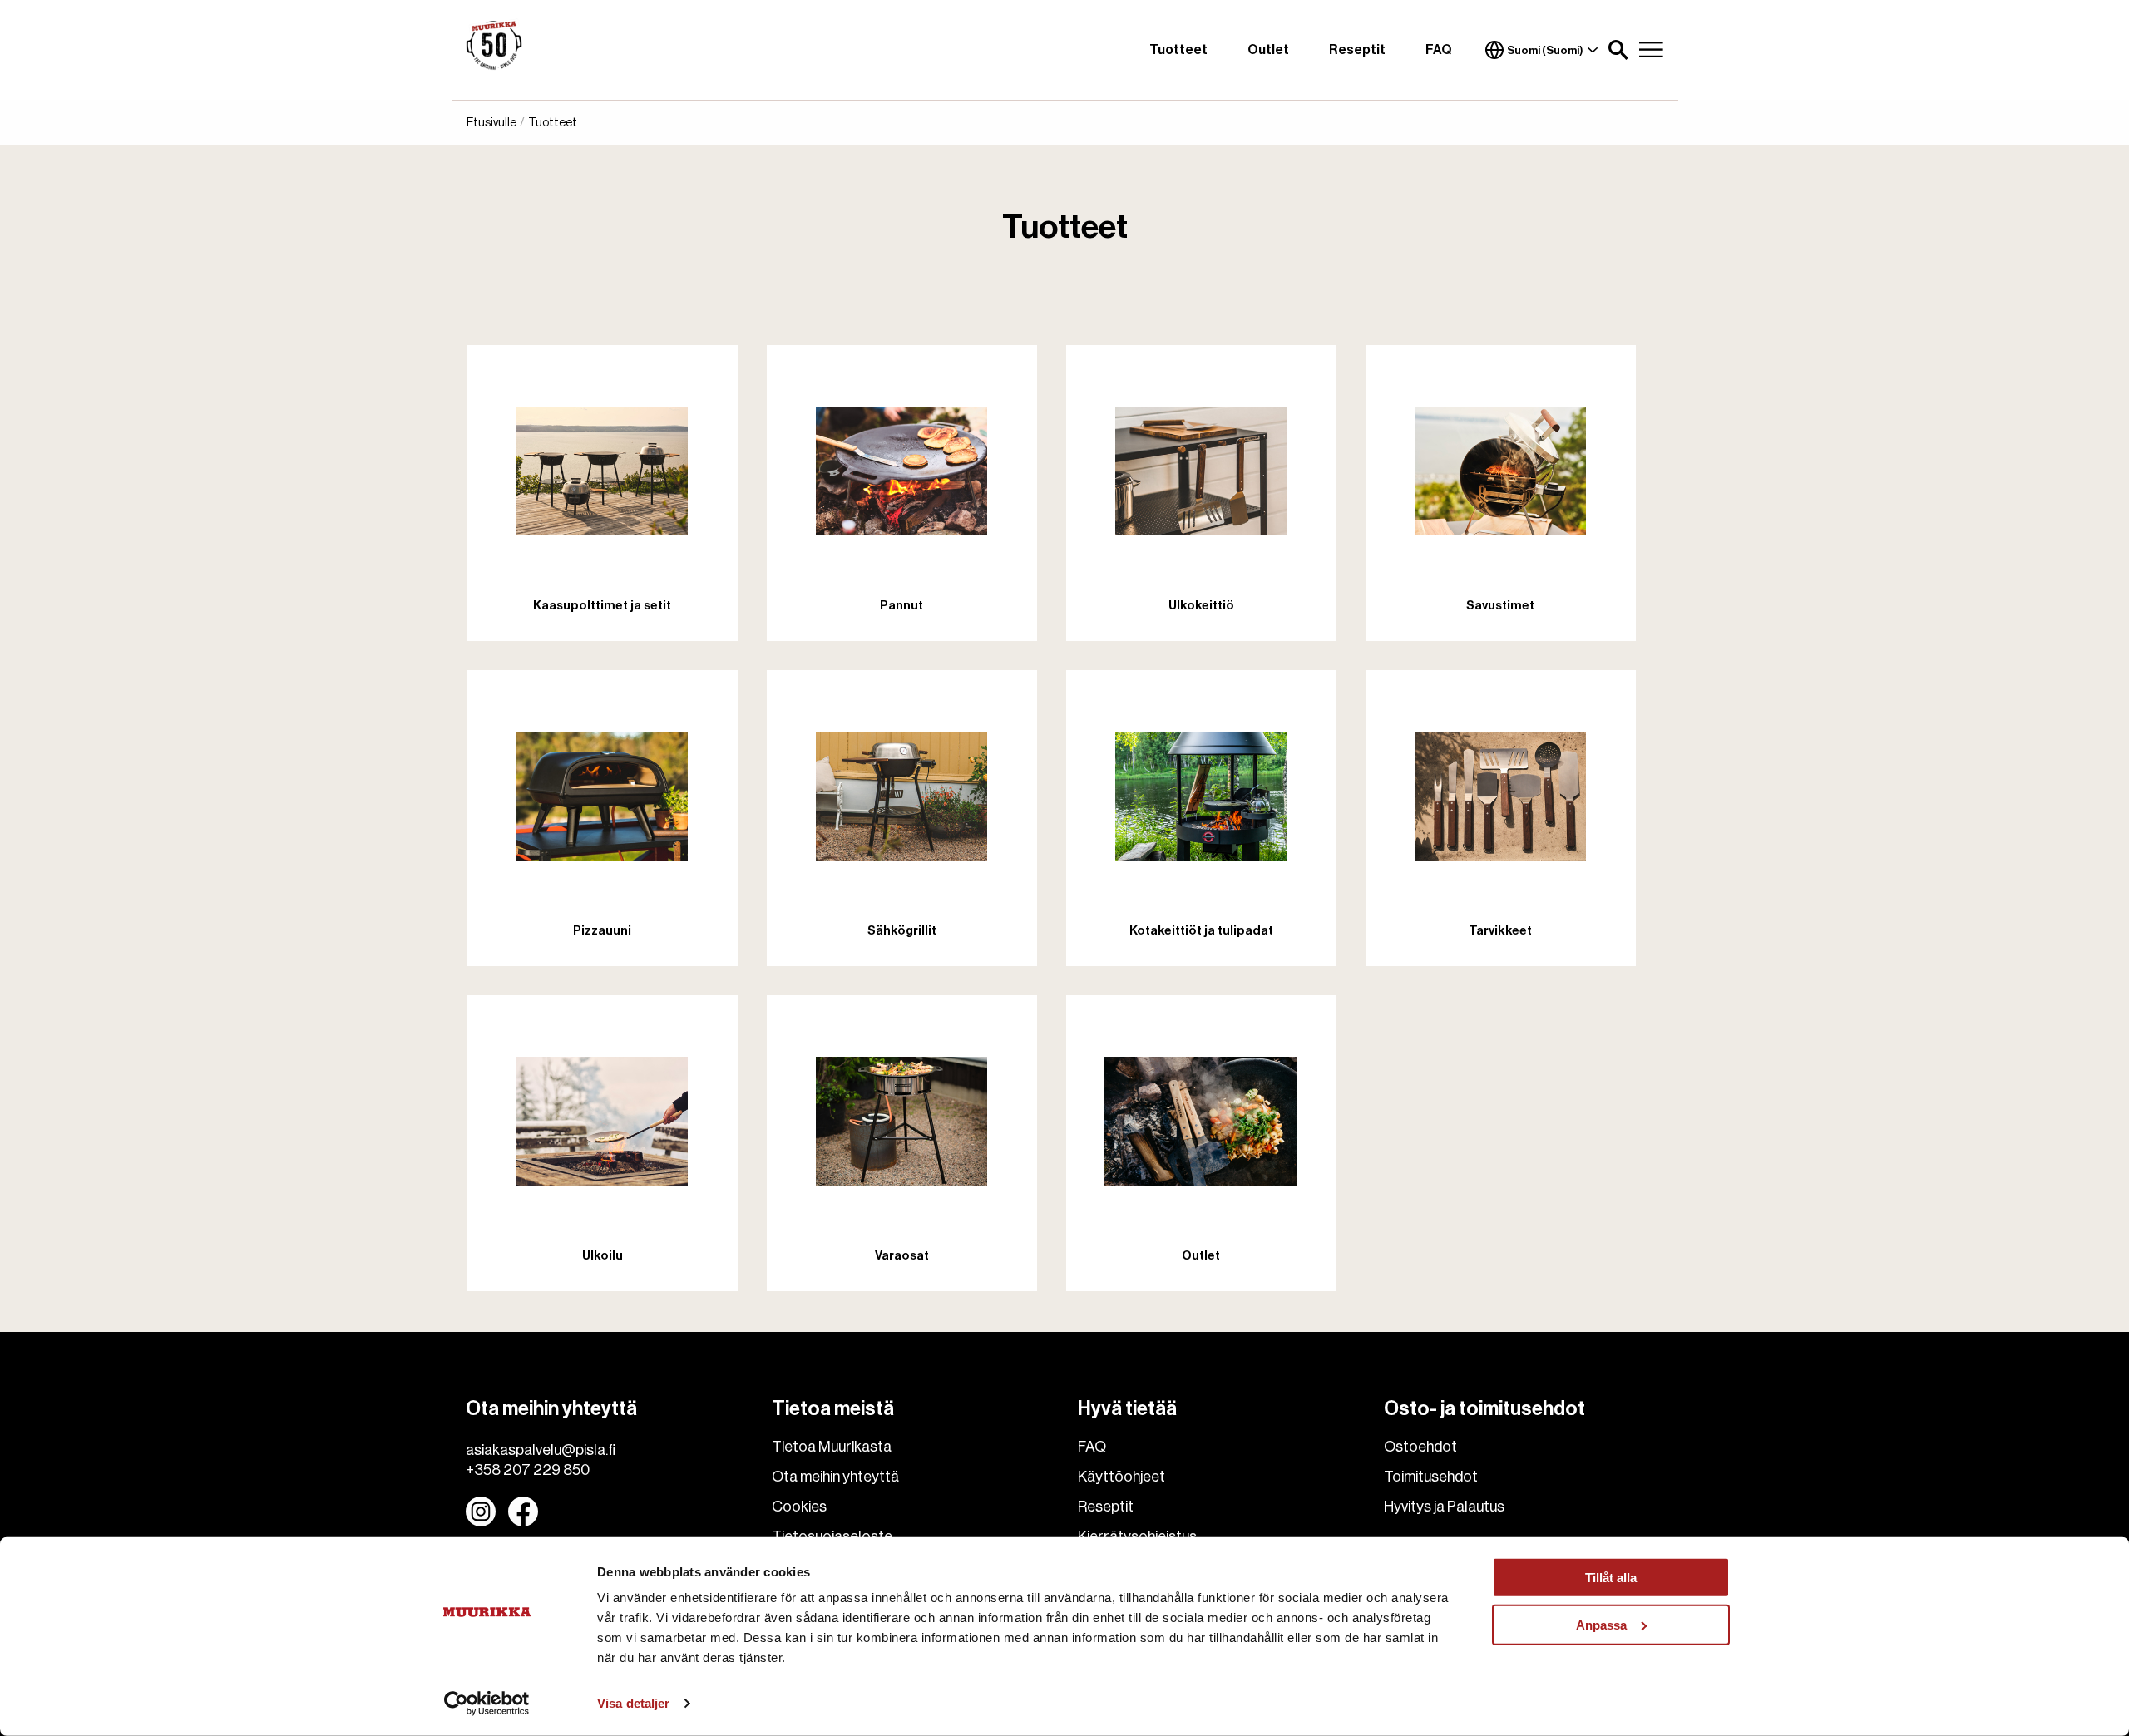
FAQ (1439, 50)
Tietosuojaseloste (832, 1536)
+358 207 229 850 (528, 1470)
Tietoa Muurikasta (832, 1447)
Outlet (1268, 50)
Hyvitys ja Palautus (1444, 1507)
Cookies (799, 1507)
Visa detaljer (633, 1703)
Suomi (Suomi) (1545, 50)
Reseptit (1357, 50)
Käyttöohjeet (1121, 1477)
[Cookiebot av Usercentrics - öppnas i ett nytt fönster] (487, 1704)
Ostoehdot (1420, 1447)
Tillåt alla (1611, 1578)
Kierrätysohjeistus (1137, 1536)
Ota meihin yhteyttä (835, 1477)
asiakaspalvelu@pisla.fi (541, 1450)
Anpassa (1601, 1624)
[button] (1618, 50)
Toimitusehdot (1431, 1477)
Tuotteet (1178, 50)
